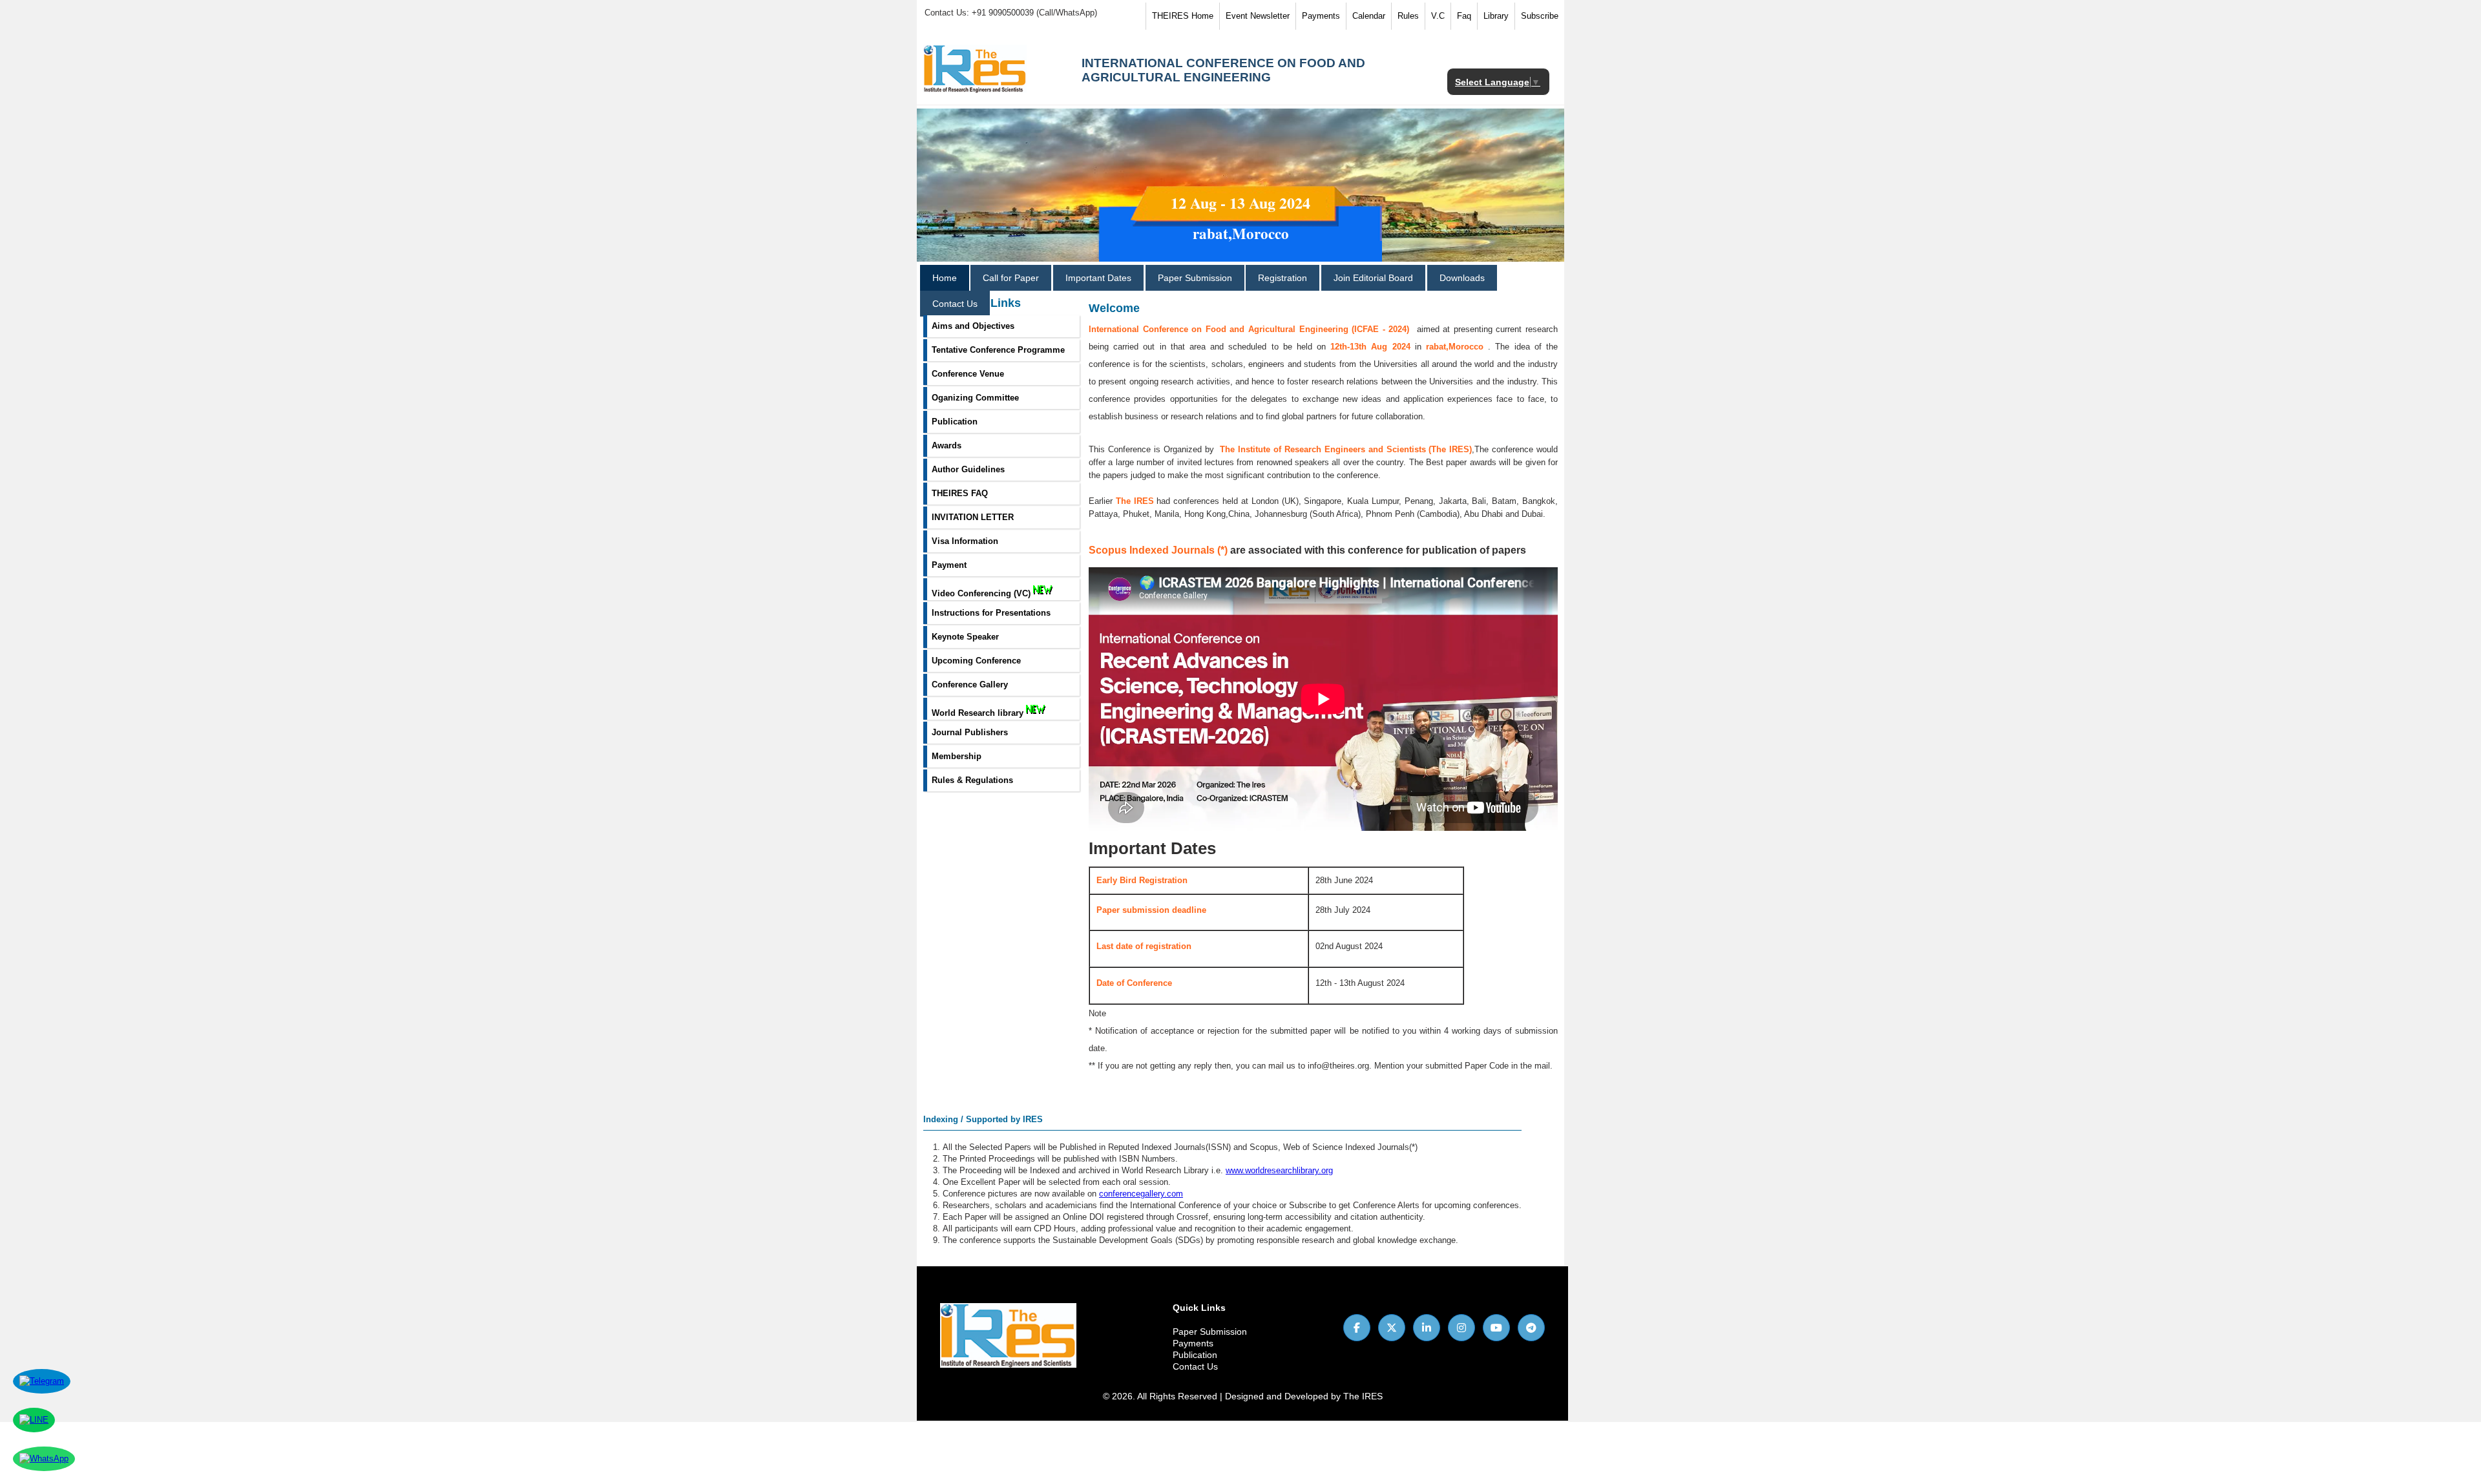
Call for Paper (1011, 278)
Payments (1321, 16)
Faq (1464, 16)
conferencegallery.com (1141, 1194)
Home (945, 278)
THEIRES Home (1183, 16)
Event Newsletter (1258, 16)
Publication (1195, 1355)
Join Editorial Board (1373, 278)
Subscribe (1540, 16)
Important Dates (1098, 278)
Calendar (1369, 16)
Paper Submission (1195, 278)
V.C (1438, 16)
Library (1496, 16)
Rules (1408, 16)
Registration (1282, 278)
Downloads (1462, 278)
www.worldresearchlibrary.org (1279, 1170)
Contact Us (955, 304)
